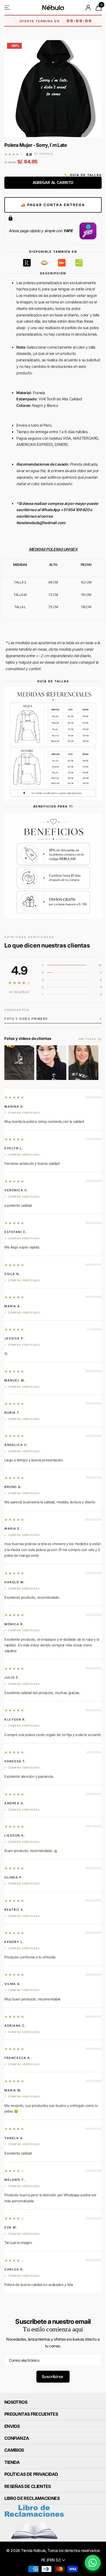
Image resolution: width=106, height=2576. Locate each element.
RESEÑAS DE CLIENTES (28, 2486)
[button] (53, 1019)
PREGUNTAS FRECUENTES (31, 2414)
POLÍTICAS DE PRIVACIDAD (31, 2474)
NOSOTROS (16, 2402)
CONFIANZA (17, 2438)
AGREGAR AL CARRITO (53, 182)
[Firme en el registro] (88, 8)
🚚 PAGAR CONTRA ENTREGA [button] (53, 205)
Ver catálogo (7, 7)
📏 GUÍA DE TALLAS (83, 175)
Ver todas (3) (90, 1039)
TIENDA (12, 2462)
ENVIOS (12, 2426)
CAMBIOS (14, 2450)
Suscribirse (53, 2377)
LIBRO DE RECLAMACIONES (32, 2498)
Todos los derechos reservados (74, 2550)
